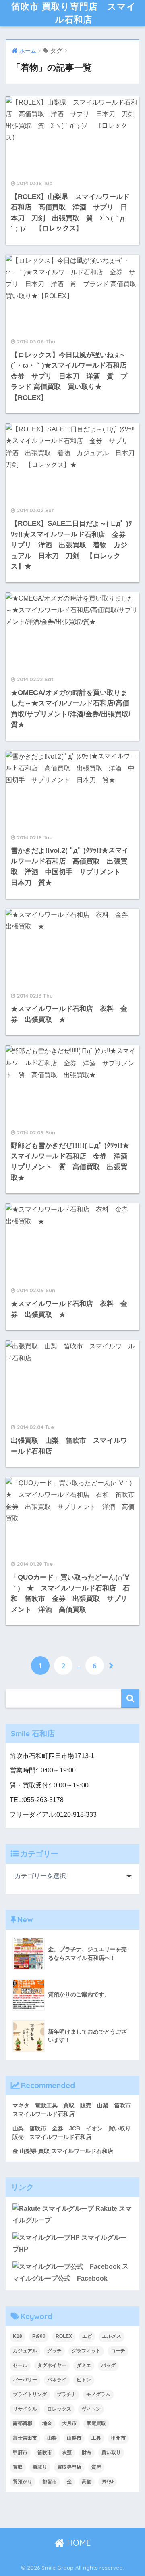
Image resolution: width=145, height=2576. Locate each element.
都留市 (50, 2482)
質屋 (96, 2467)
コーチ (118, 2351)
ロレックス (59, 2409)
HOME (78, 2543)
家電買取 (96, 2423)
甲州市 (118, 2438)
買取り (40, 2467)
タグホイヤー (52, 2365)
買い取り (111, 2453)
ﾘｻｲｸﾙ (108, 2482)
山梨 (52, 2438)
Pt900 (39, 2336)
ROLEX (64, 2336)
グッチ (54, 2351)
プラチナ (66, 2394)
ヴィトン (91, 2409)
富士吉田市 (25, 2438)
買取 (18, 2467)
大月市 (69, 2423)
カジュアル (25, 2351)
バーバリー (25, 2380)
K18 (18, 2336)
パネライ (57, 2380)
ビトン (84, 2380)
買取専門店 (69, 2467)
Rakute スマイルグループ (72, 2214)
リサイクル (25, 2409)
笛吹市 (45, 2453)
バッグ (108, 2365)
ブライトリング (30, 2394)
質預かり (23, 2482)
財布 (87, 2453)
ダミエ (84, 2365)
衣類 (67, 2453)
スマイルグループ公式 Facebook (70, 2272)
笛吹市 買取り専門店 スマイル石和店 (74, 13)
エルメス (112, 2336)
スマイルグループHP (69, 2243)
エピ (87, 2336)
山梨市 (74, 2438)
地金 (47, 2423)
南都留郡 (23, 2423)
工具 (96, 2438)
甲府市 (20, 2453)
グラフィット (86, 2351)
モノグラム (98, 2394)
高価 (87, 2482)
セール (20, 2365)
